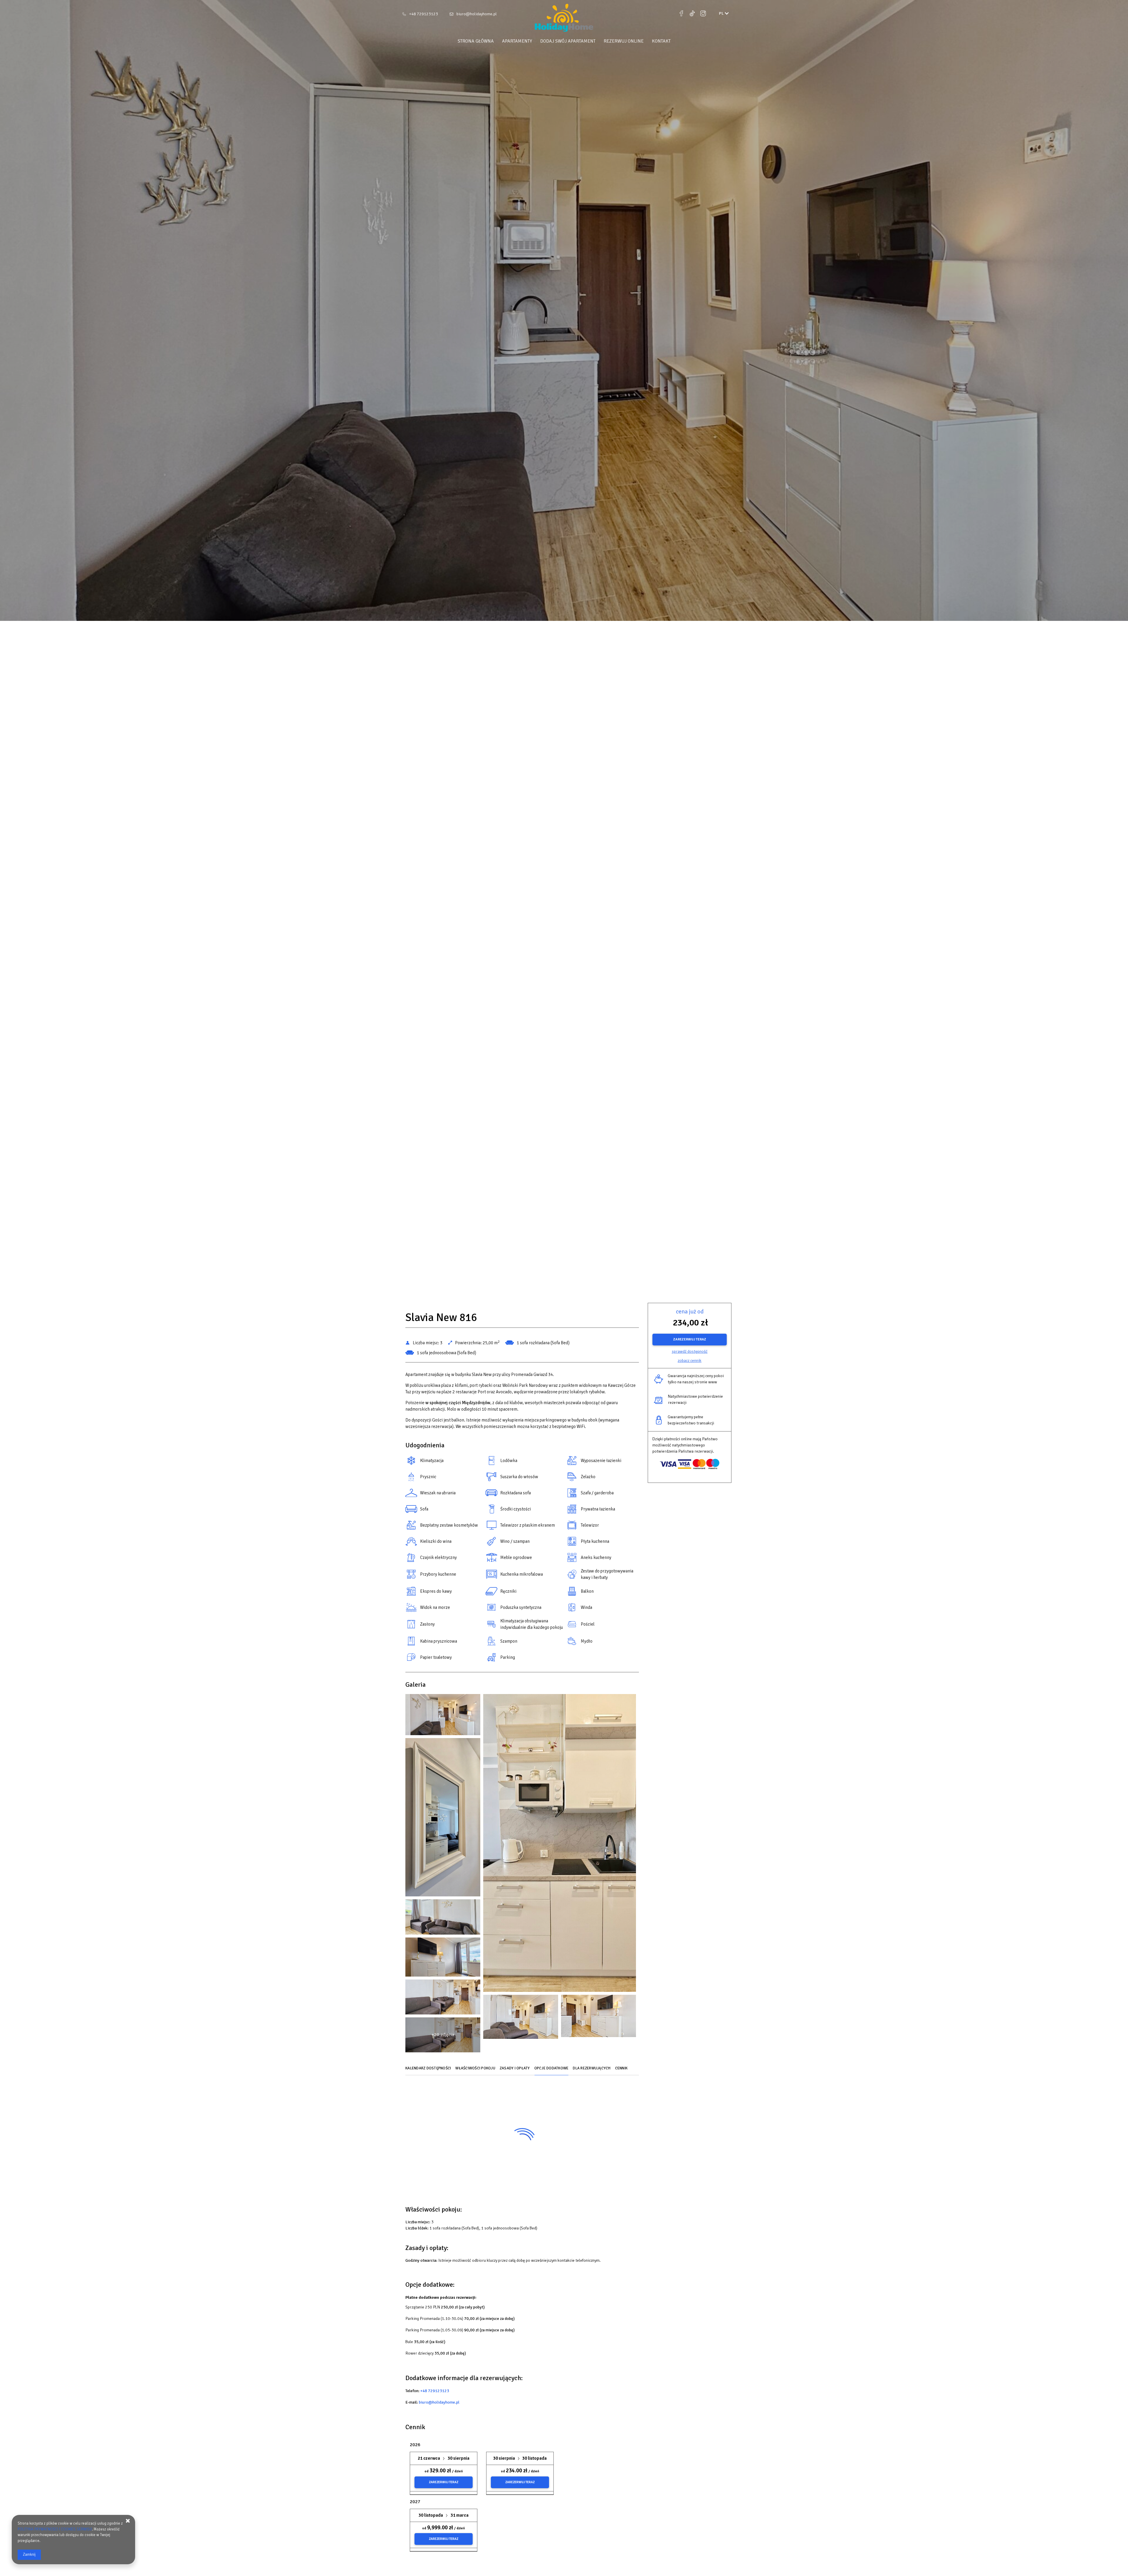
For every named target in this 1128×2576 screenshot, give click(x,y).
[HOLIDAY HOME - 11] (443, 1998)
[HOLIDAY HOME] (564, 19)
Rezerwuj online (624, 41)
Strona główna (476, 41)
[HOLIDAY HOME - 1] (443, 1716)
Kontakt (661, 41)
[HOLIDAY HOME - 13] (521, 2018)
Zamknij (29, 2555)
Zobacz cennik (690, 1361)
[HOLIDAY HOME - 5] (443, 1819)
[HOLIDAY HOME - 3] (560, 1844)
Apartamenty (517, 41)
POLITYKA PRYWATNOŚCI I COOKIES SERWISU (55, 2529)
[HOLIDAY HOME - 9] (443, 1959)
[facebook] (682, 14)
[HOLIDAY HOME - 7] (443, 1918)
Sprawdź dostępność (690, 1351)
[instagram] (703, 14)
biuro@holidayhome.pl (477, 14)
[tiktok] (692, 14)
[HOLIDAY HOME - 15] (599, 2018)
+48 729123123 (424, 14)
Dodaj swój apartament (568, 41)
